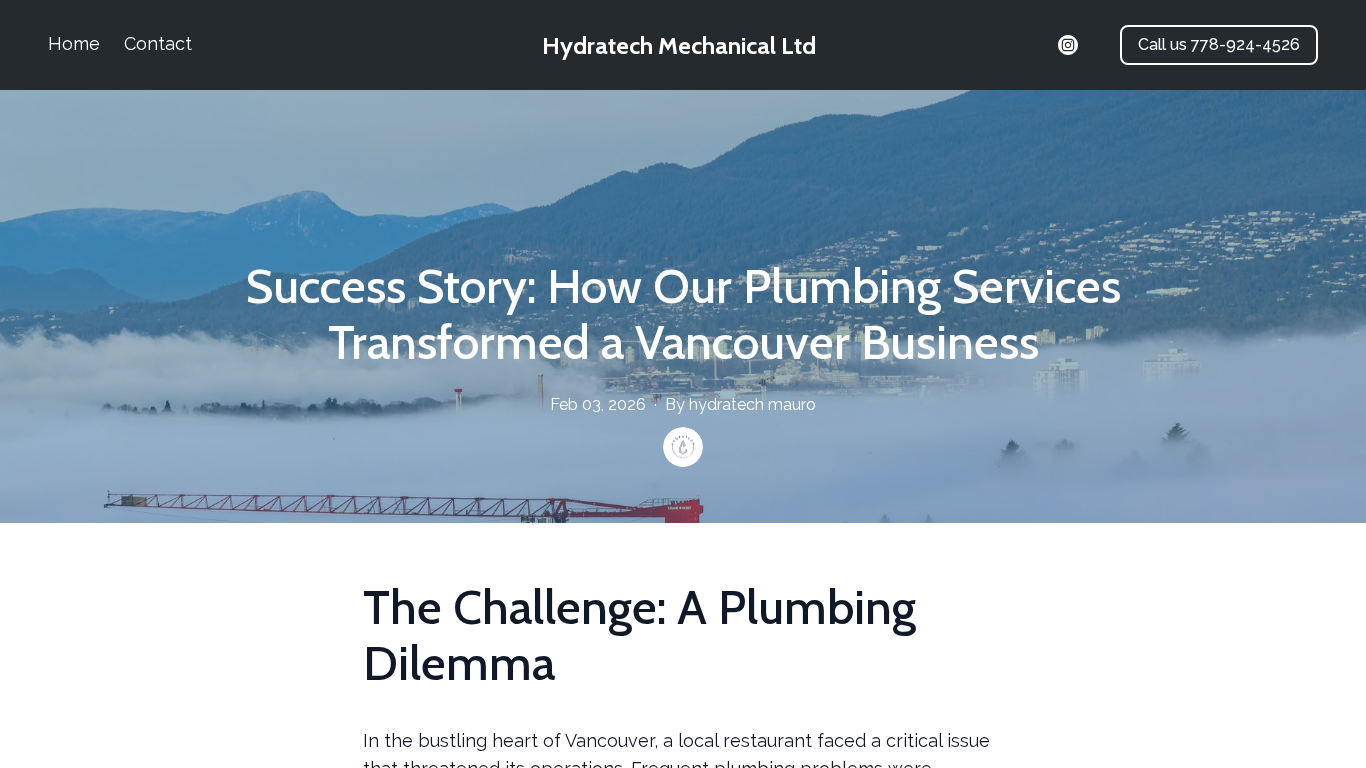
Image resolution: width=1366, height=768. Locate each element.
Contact (158, 43)
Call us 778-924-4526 (1219, 44)
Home (74, 43)
